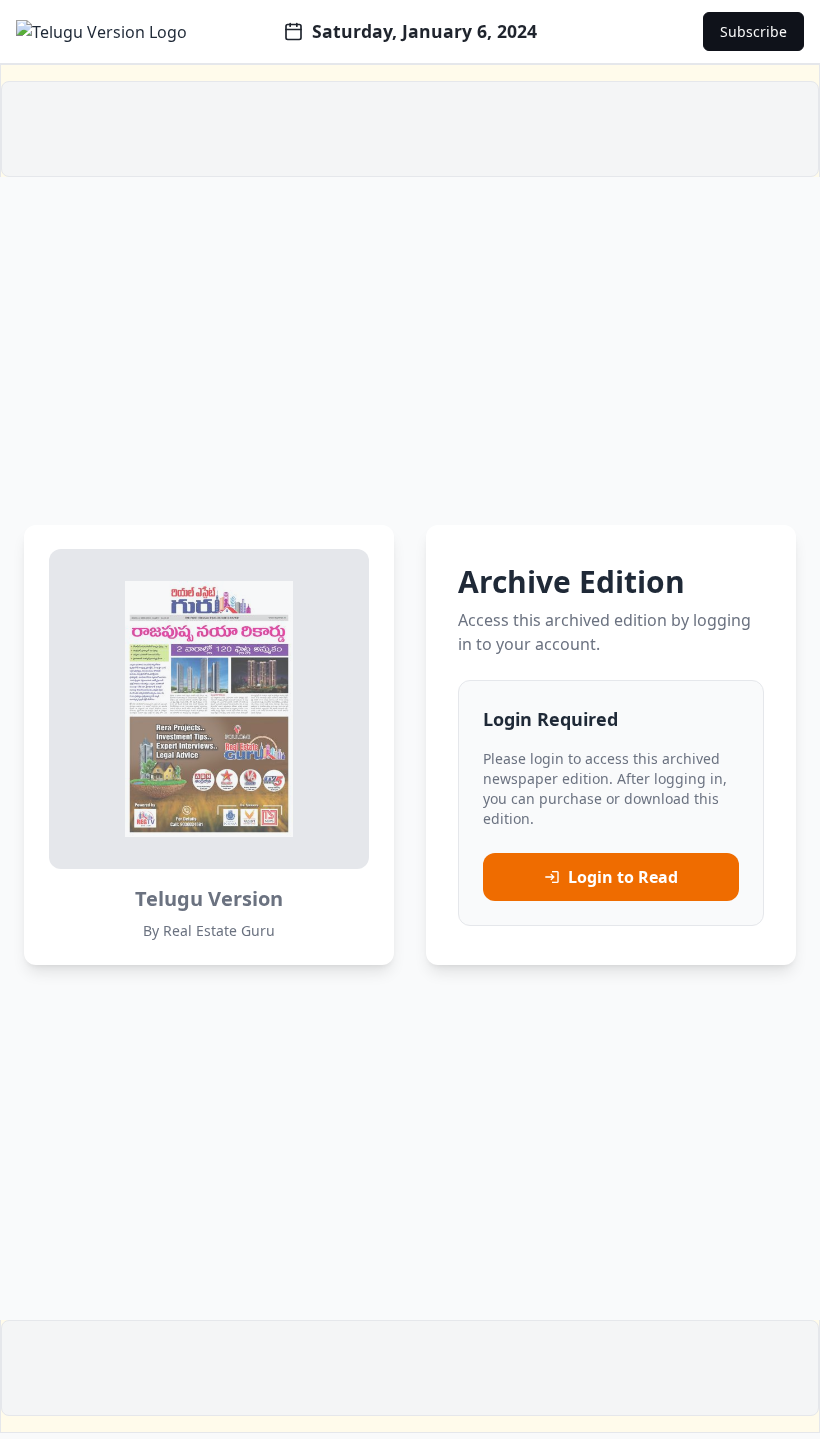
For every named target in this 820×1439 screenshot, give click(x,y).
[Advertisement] (410, 129)
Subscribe (753, 31)
